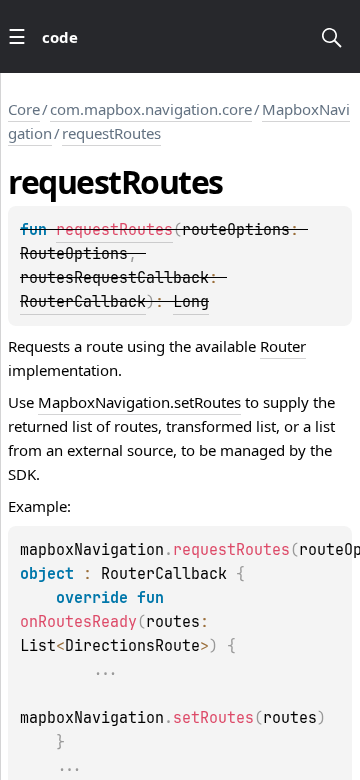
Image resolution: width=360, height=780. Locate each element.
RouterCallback (83, 302)
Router (283, 346)
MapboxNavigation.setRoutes (139, 402)
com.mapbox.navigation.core (151, 109)
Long (191, 302)
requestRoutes (111, 133)
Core (24, 109)
